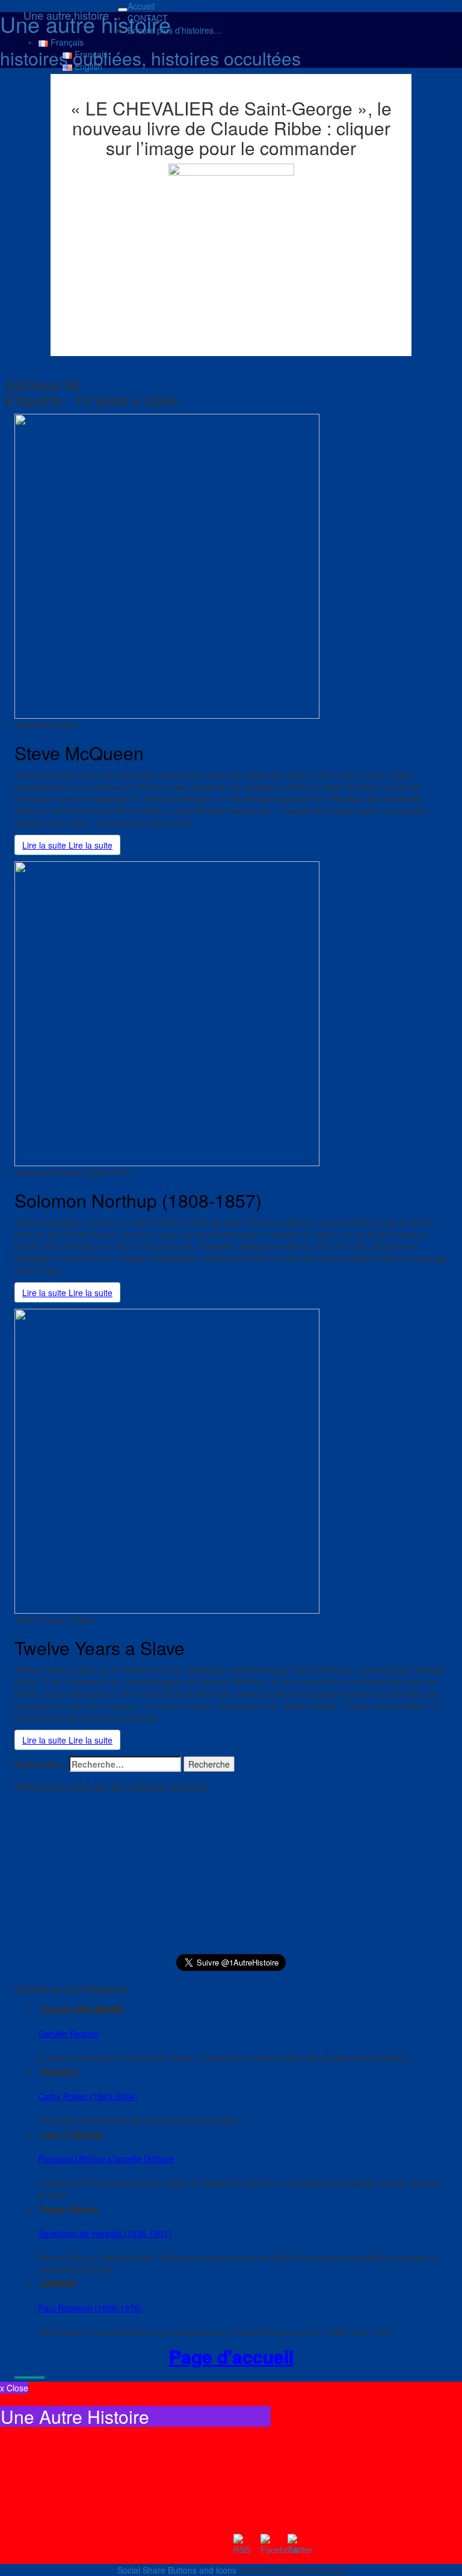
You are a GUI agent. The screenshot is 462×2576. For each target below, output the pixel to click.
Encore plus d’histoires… (175, 30)
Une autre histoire (66, 15)
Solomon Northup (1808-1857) (138, 1200)
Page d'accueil (231, 2356)
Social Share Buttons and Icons (177, 2570)
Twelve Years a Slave (100, 1648)
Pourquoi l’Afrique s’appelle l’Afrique (106, 2159)
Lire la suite (67, 845)
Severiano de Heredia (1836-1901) (105, 2233)
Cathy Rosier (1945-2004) (88, 2096)
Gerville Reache (69, 2033)
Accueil (141, 6)
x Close (14, 2388)
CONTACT (148, 18)
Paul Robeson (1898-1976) (90, 2308)
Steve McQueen (79, 753)
